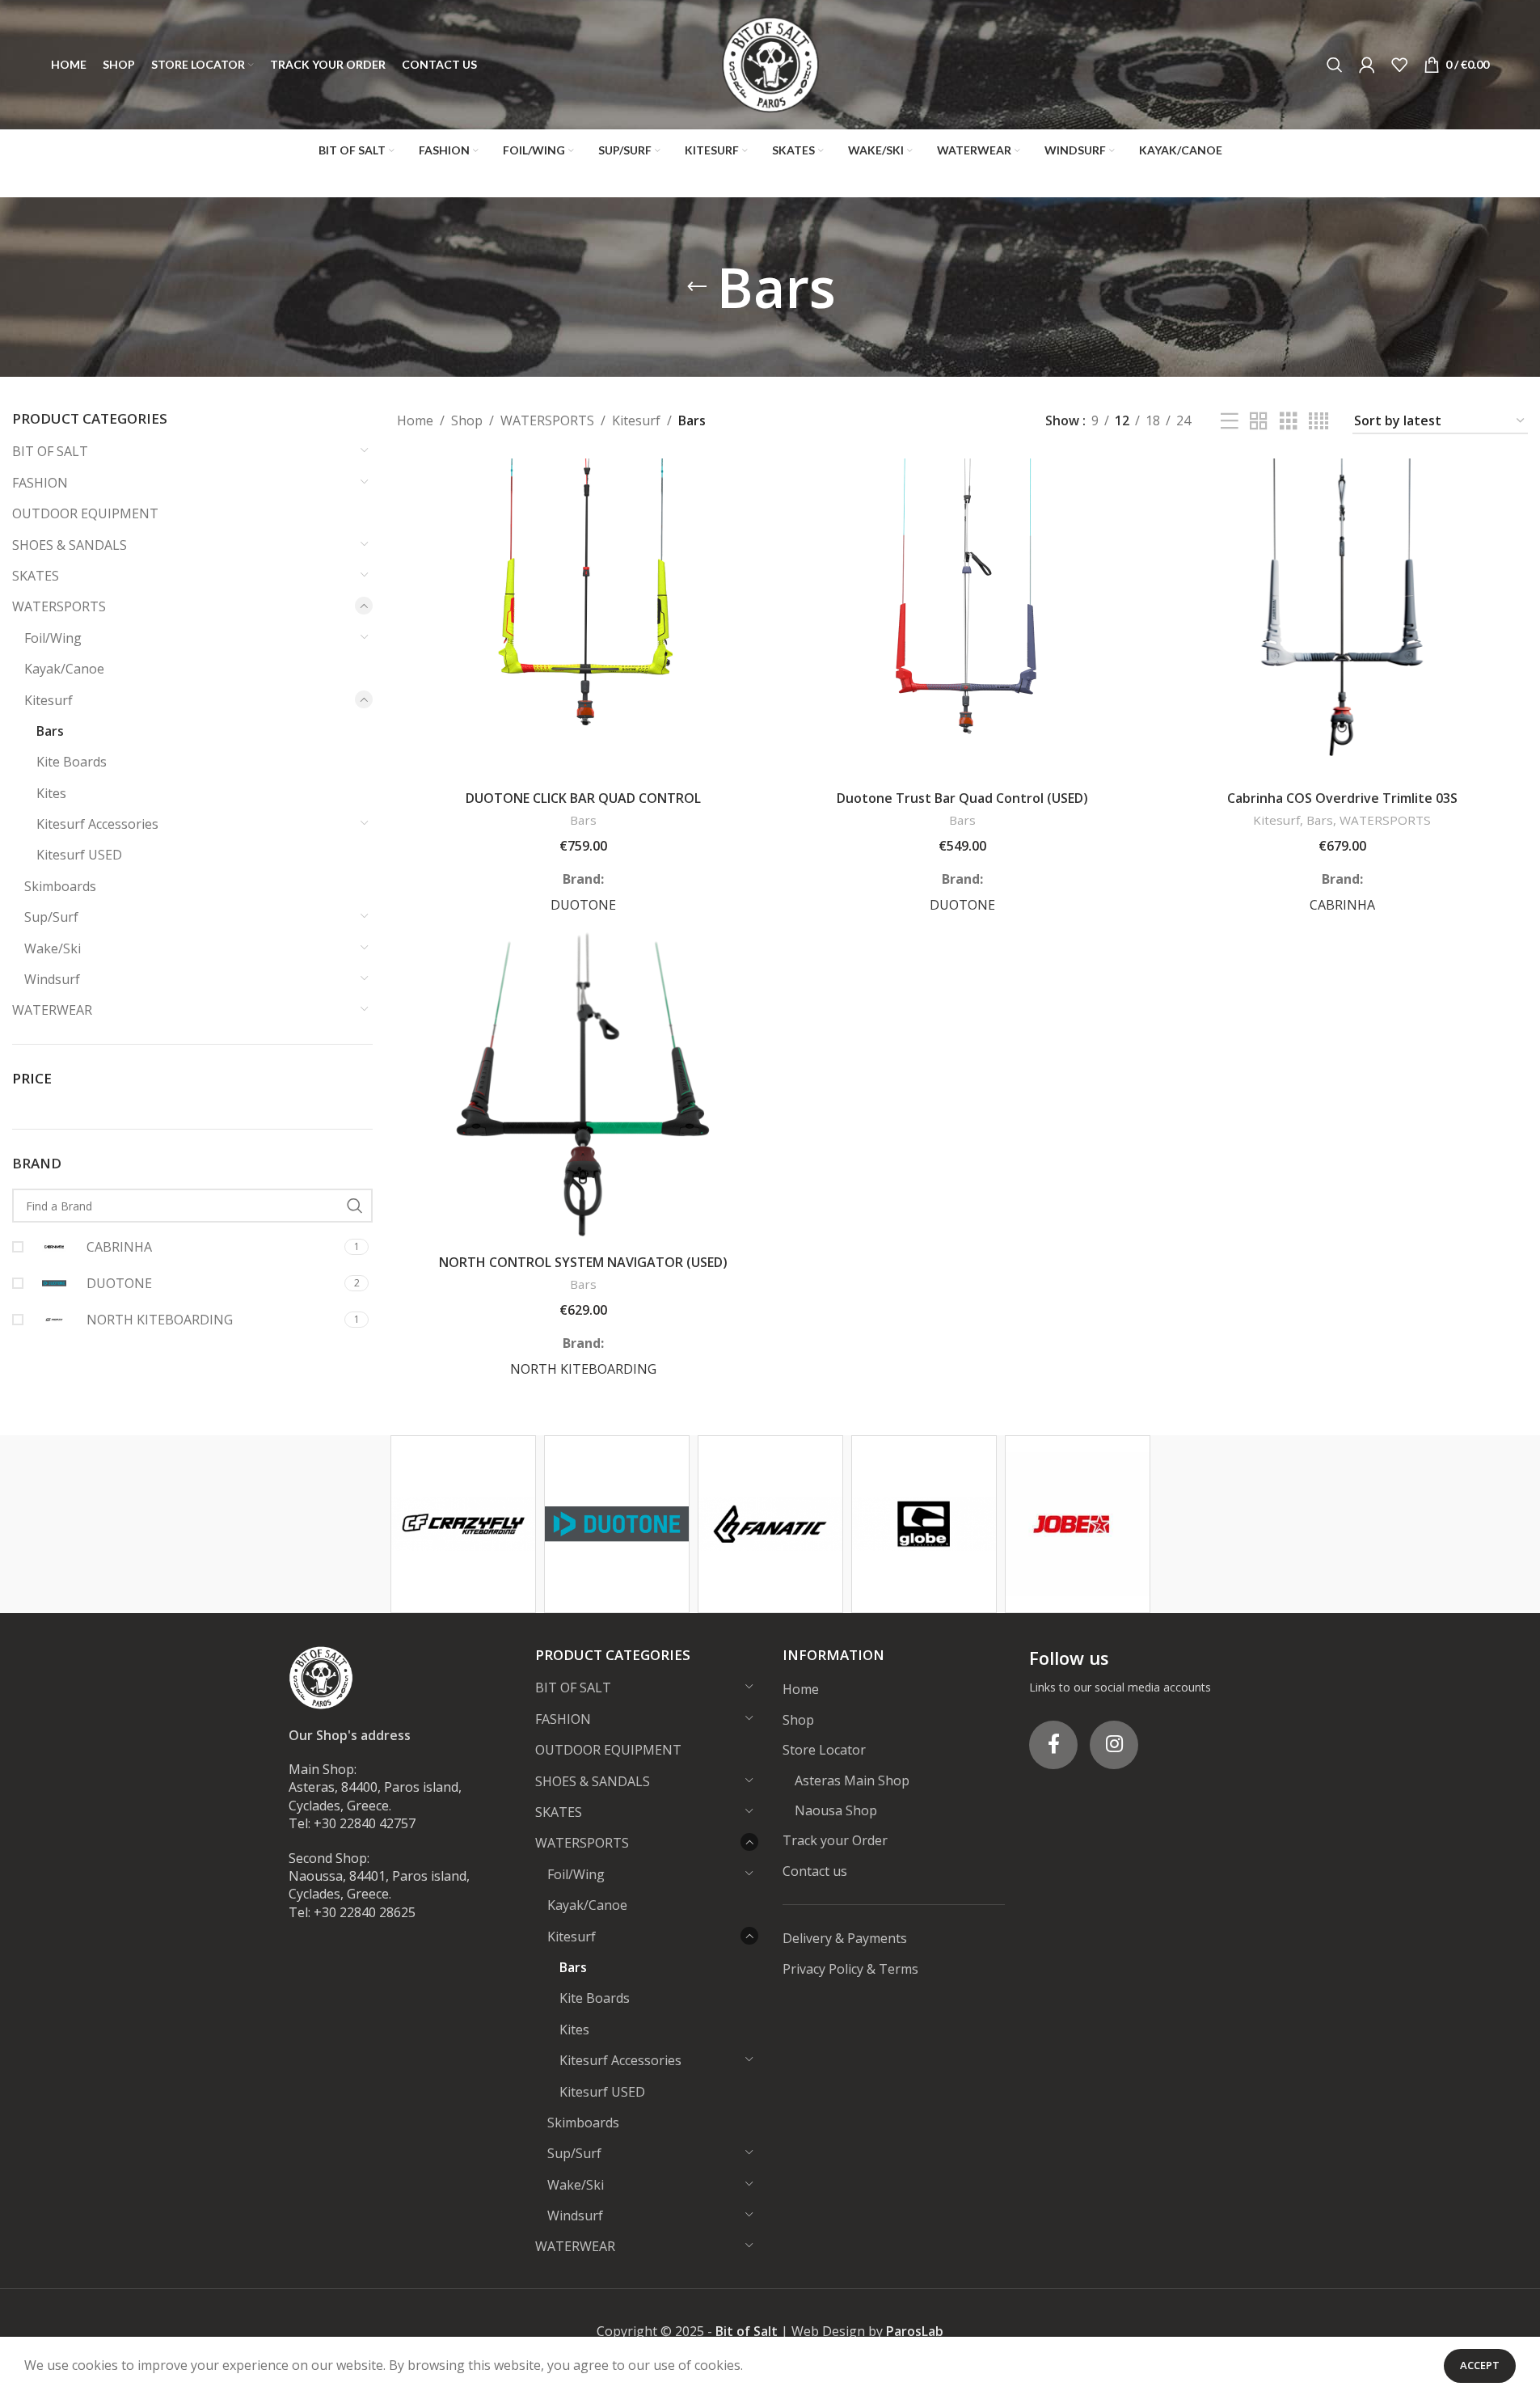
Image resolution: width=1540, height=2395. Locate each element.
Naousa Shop (836, 1810)
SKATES (36, 576)
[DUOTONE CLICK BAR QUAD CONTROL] (583, 620)
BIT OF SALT (50, 451)
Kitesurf (49, 700)
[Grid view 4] (1318, 422)
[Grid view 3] (1289, 422)
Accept (1480, 2365)
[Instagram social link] (1114, 1745)
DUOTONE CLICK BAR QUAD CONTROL (583, 798)
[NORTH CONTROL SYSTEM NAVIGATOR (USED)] (583, 1084)
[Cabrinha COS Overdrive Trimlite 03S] (1342, 620)
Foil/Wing (53, 638)
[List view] (1230, 422)
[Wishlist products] (1399, 65)
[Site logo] (770, 63)
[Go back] (697, 287)
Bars (50, 731)
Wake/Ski (53, 948)
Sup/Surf (51, 917)
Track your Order (835, 1840)
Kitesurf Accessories (97, 824)
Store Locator (824, 1750)
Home (415, 420)
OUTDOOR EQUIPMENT (85, 513)
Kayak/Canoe (64, 669)
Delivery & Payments (845, 1938)
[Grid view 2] (1259, 422)
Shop (467, 420)
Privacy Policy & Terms (850, 1969)
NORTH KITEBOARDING (583, 1369)
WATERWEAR (52, 1010)
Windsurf (52, 979)
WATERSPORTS (59, 606)
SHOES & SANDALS (70, 545)
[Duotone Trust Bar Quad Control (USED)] (963, 620)
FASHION (40, 483)
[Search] (1335, 65)
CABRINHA (1342, 905)
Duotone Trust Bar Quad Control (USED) (962, 798)
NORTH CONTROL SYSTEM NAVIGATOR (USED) (583, 1262)
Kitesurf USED (79, 855)
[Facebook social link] (1053, 1745)
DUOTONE (583, 905)
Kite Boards (72, 762)
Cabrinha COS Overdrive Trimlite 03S (1342, 798)
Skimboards (60, 886)
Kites (51, 793)
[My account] (1367, 65)
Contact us (815, 1871)
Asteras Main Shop (852, 1780)
